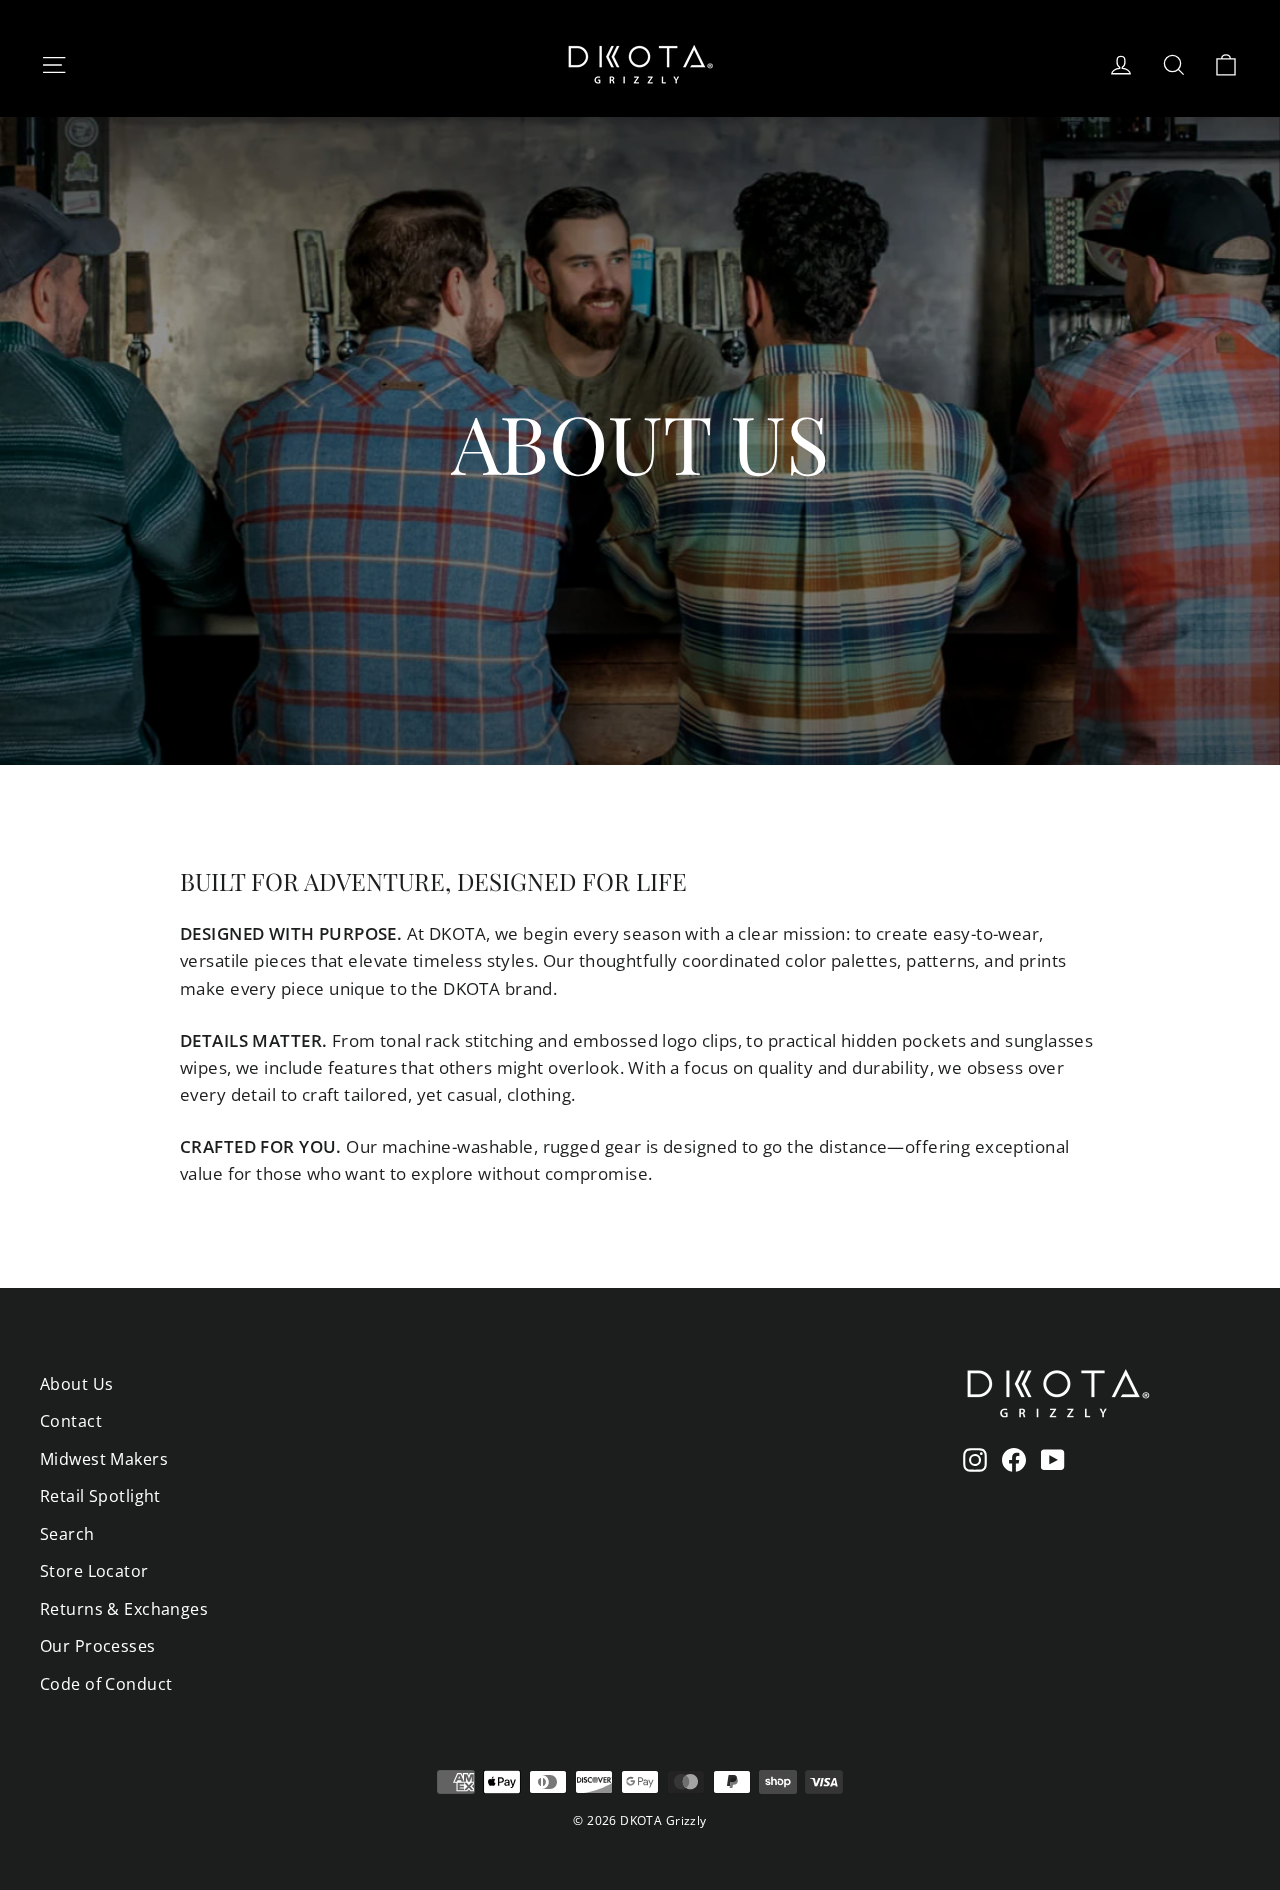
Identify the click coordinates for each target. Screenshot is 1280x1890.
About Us (76, 1384)
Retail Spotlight (100, 1496)
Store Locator (94, 1571)
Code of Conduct (106, 1684)
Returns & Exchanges (124, 1609)
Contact (71, 1421)
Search (67, 1534)
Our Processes (98, 1646)
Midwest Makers (104, 1459)
